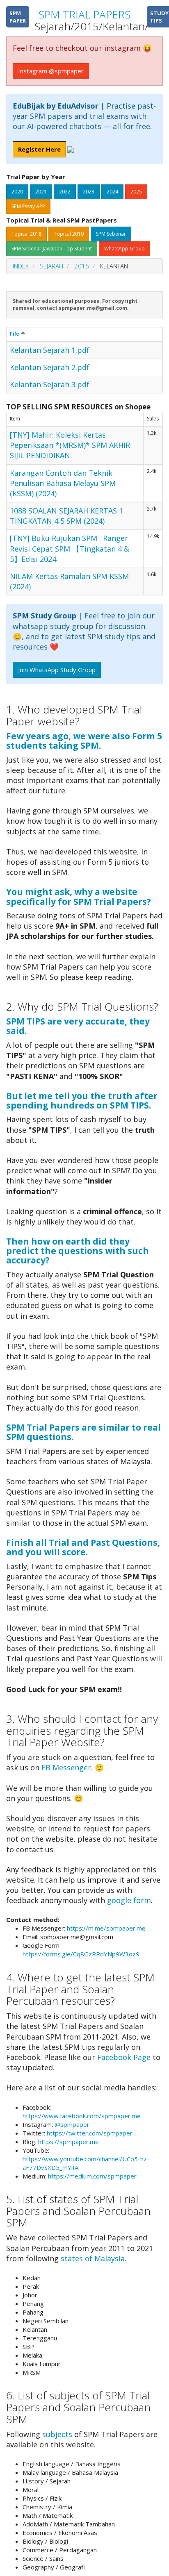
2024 (112, 192)
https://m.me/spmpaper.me (106, 1928)
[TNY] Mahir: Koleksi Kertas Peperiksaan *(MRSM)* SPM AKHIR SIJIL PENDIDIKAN (70, 445)
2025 (136, 192)
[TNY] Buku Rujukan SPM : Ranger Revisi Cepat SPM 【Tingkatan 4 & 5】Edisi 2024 (70, 548)
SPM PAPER (18, 17)
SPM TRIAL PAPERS (84, 14)
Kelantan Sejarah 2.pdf (50, 367)
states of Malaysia (93, 2258)
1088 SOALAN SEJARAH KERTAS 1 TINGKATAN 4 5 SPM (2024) (66, 516)
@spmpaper (72, 2124)
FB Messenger (66, 1767)
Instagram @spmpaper (51, 71)
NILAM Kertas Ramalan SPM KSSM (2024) (69, 581)
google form (129, 1900)
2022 (65, 192)
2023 (89, 192)
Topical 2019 (69, 234)
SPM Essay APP (28, 206)
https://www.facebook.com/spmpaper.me (82, 2116)
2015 (82, 266)
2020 (17, 192)
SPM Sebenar (111, 234)
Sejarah (51, 266)
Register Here (39, 149)
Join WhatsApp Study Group (57, 670)
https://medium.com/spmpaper (92, 2176)
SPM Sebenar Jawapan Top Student (52, 249)
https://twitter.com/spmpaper (90, 2133)
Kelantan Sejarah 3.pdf (50, 384)
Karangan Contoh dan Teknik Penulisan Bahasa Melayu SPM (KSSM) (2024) (63, 483)
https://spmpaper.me (69, 2142)
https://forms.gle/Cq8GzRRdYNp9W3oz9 (81, 1954)
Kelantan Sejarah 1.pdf (50, 350)
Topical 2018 (26, 234)
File (15, 334)
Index (21, 266)
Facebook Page (124, 2057)
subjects (57, 2434)
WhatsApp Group (124, 249)
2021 (41, 192)
